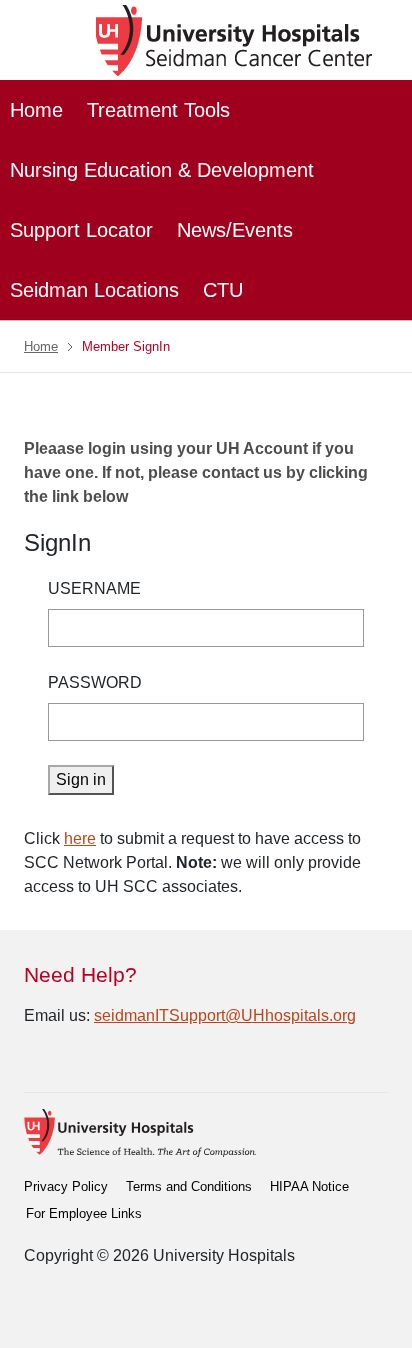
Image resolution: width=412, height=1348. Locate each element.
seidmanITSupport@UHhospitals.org (225, 1015)
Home (36, 110)
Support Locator (81, 230)
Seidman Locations (94, 290)
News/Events (235, 230)
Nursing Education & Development (162, 170)
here (80, 838)
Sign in (81, 779)
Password (95, 682)
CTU (223, 290)
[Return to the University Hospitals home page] (140, 1132)
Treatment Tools (158, 110)
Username (94, 588)
